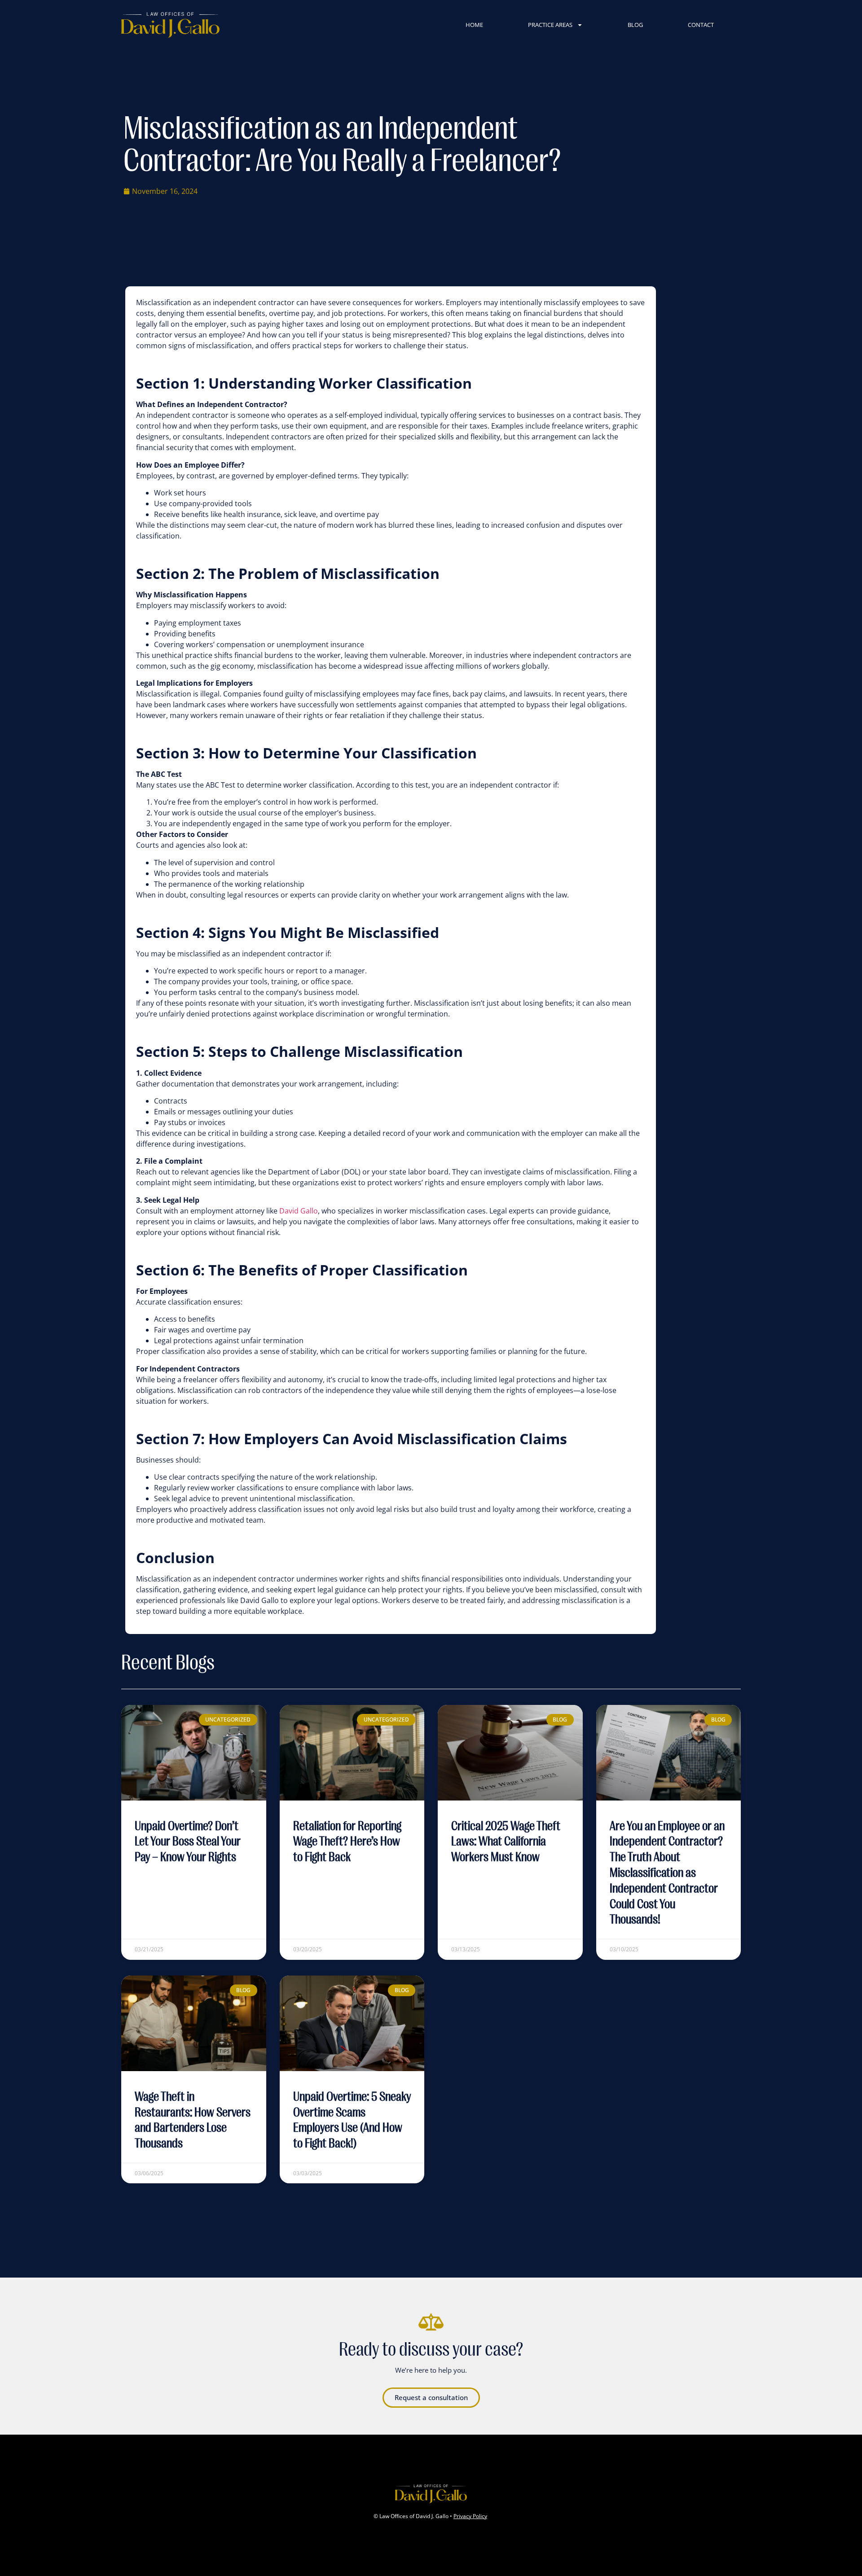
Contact (701, 25)
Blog (635, 25)
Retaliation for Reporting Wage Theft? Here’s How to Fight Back (347, 1842)
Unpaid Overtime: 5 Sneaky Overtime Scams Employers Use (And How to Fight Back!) (352, 2120)
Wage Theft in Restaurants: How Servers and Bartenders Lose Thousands (193, 2120)
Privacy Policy (470, 2516)
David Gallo (299, 1211)
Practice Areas (550, 25)
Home (474, 25)
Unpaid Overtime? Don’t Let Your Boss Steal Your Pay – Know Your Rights (188, 1842)
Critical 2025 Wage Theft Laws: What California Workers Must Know (506, 1842)
